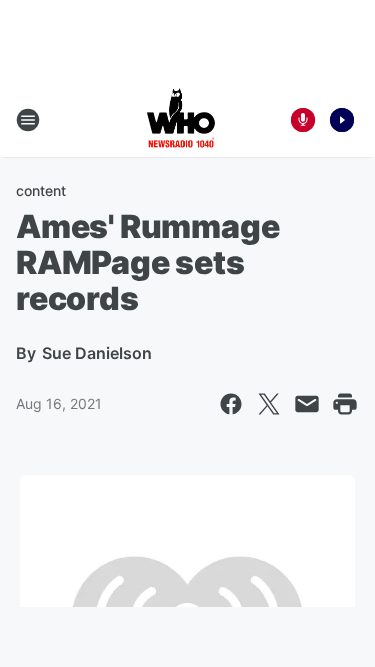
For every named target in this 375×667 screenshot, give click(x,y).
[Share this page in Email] (307, 404)
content (41, 190)
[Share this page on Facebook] (231, 404)
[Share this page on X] (269, 404)
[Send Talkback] (303, 120)
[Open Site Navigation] (28, 120)
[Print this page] (345, 404)
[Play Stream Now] (342, 120)
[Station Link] (181, 120)
